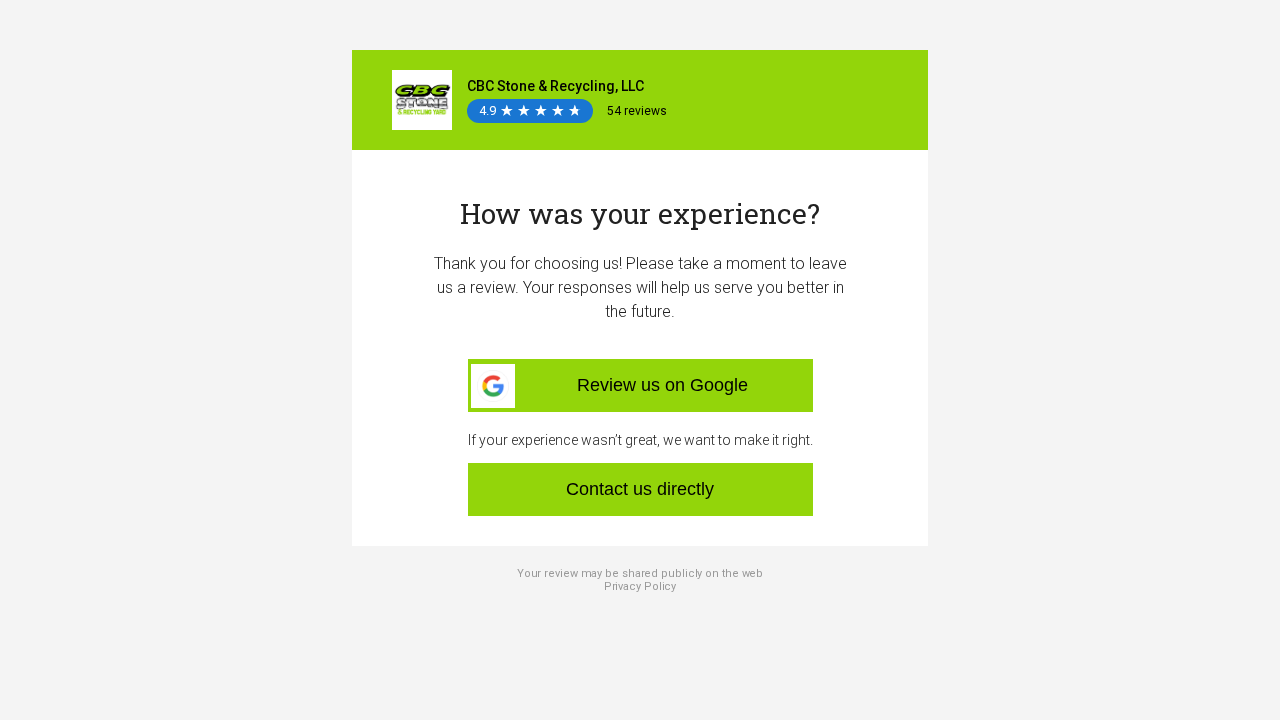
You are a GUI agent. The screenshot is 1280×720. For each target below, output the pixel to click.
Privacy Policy (640, 586)
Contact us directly (640, 489)
